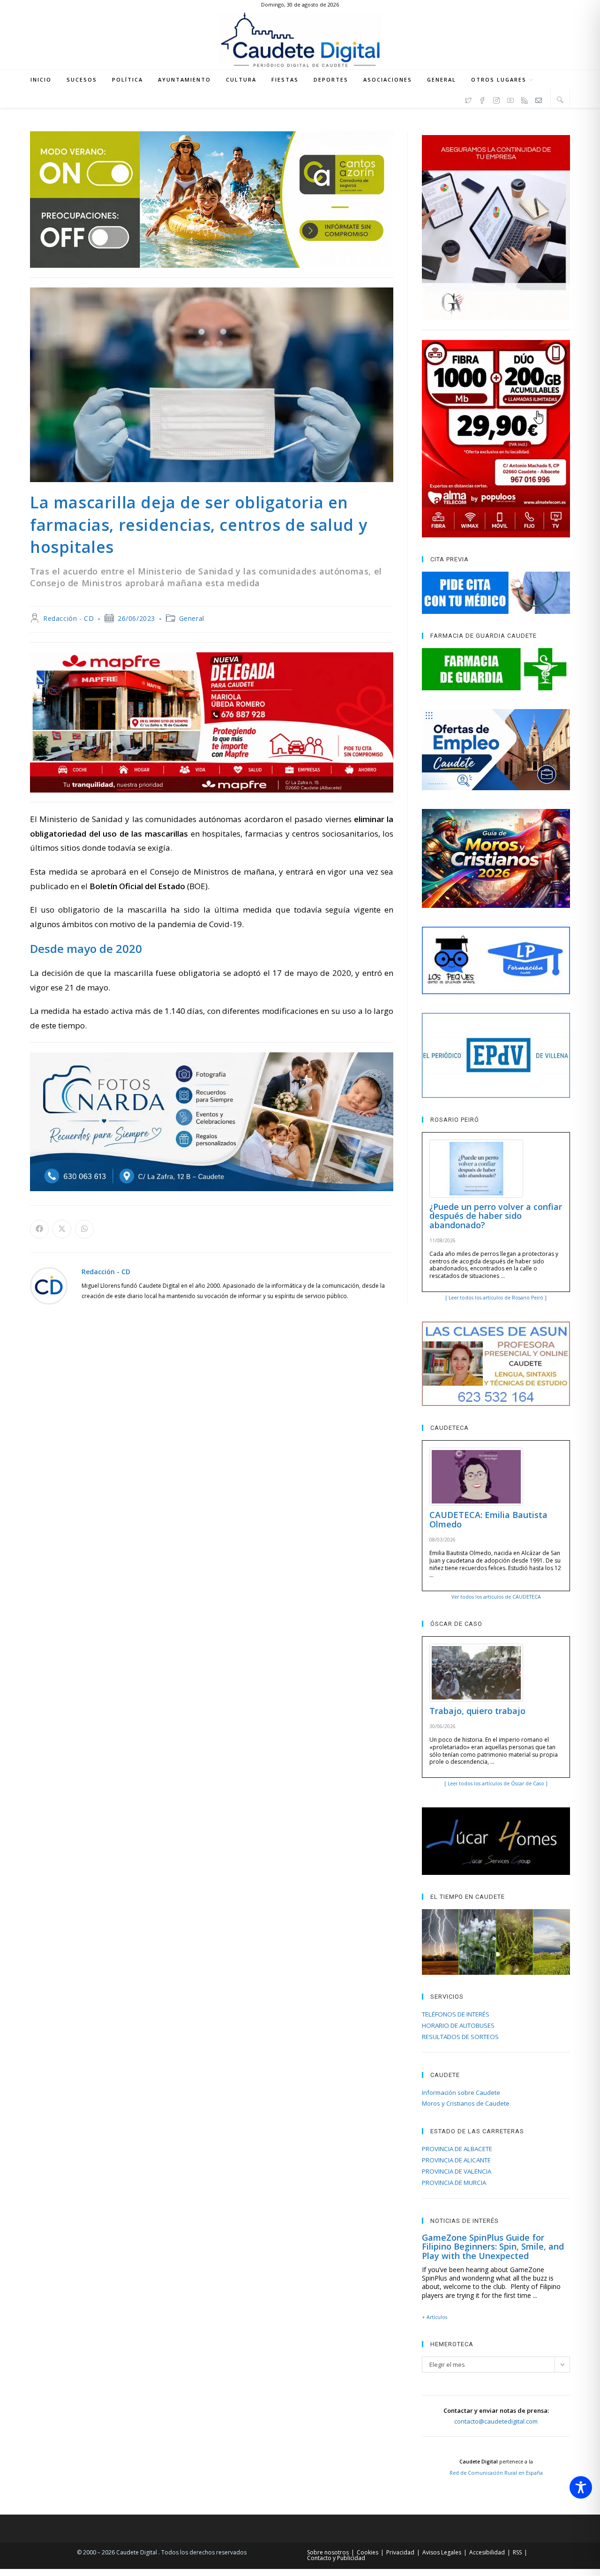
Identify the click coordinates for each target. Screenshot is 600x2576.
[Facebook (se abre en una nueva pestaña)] (482, 99)
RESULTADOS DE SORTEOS (460, 2037)
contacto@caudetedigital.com (496, 2421)
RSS (517, 2552)
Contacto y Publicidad (336, 2558)
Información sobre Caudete (461, 2093)
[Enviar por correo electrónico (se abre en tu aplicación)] (539, 99)
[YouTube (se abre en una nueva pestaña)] (510, 99)
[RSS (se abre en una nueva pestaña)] (525, 99)
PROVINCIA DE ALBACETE (457, 2149)
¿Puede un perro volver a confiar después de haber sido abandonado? (496, 1216)
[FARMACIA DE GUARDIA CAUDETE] (496, 669)
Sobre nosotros (328, 2552)
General (192, 618)
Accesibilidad (487, 2552)
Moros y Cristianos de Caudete (466, 2103)
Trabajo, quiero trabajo (477, 1711)
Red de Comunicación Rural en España (496, 2473)
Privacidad (400, 2552)
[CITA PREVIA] (496, 593)
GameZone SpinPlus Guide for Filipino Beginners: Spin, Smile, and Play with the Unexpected (493, 2247)
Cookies (367, 2552)
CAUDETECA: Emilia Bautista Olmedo (488, 1519)
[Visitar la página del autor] (49, 1285)
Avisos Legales (442, 2552)
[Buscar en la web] (560, 99)
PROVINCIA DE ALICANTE (456, 2160)
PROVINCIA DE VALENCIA (457, 2171)
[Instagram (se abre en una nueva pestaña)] (496, 99)
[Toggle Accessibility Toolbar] (581, 2487)
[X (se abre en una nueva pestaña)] (468, 99)
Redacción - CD (68, 618)
